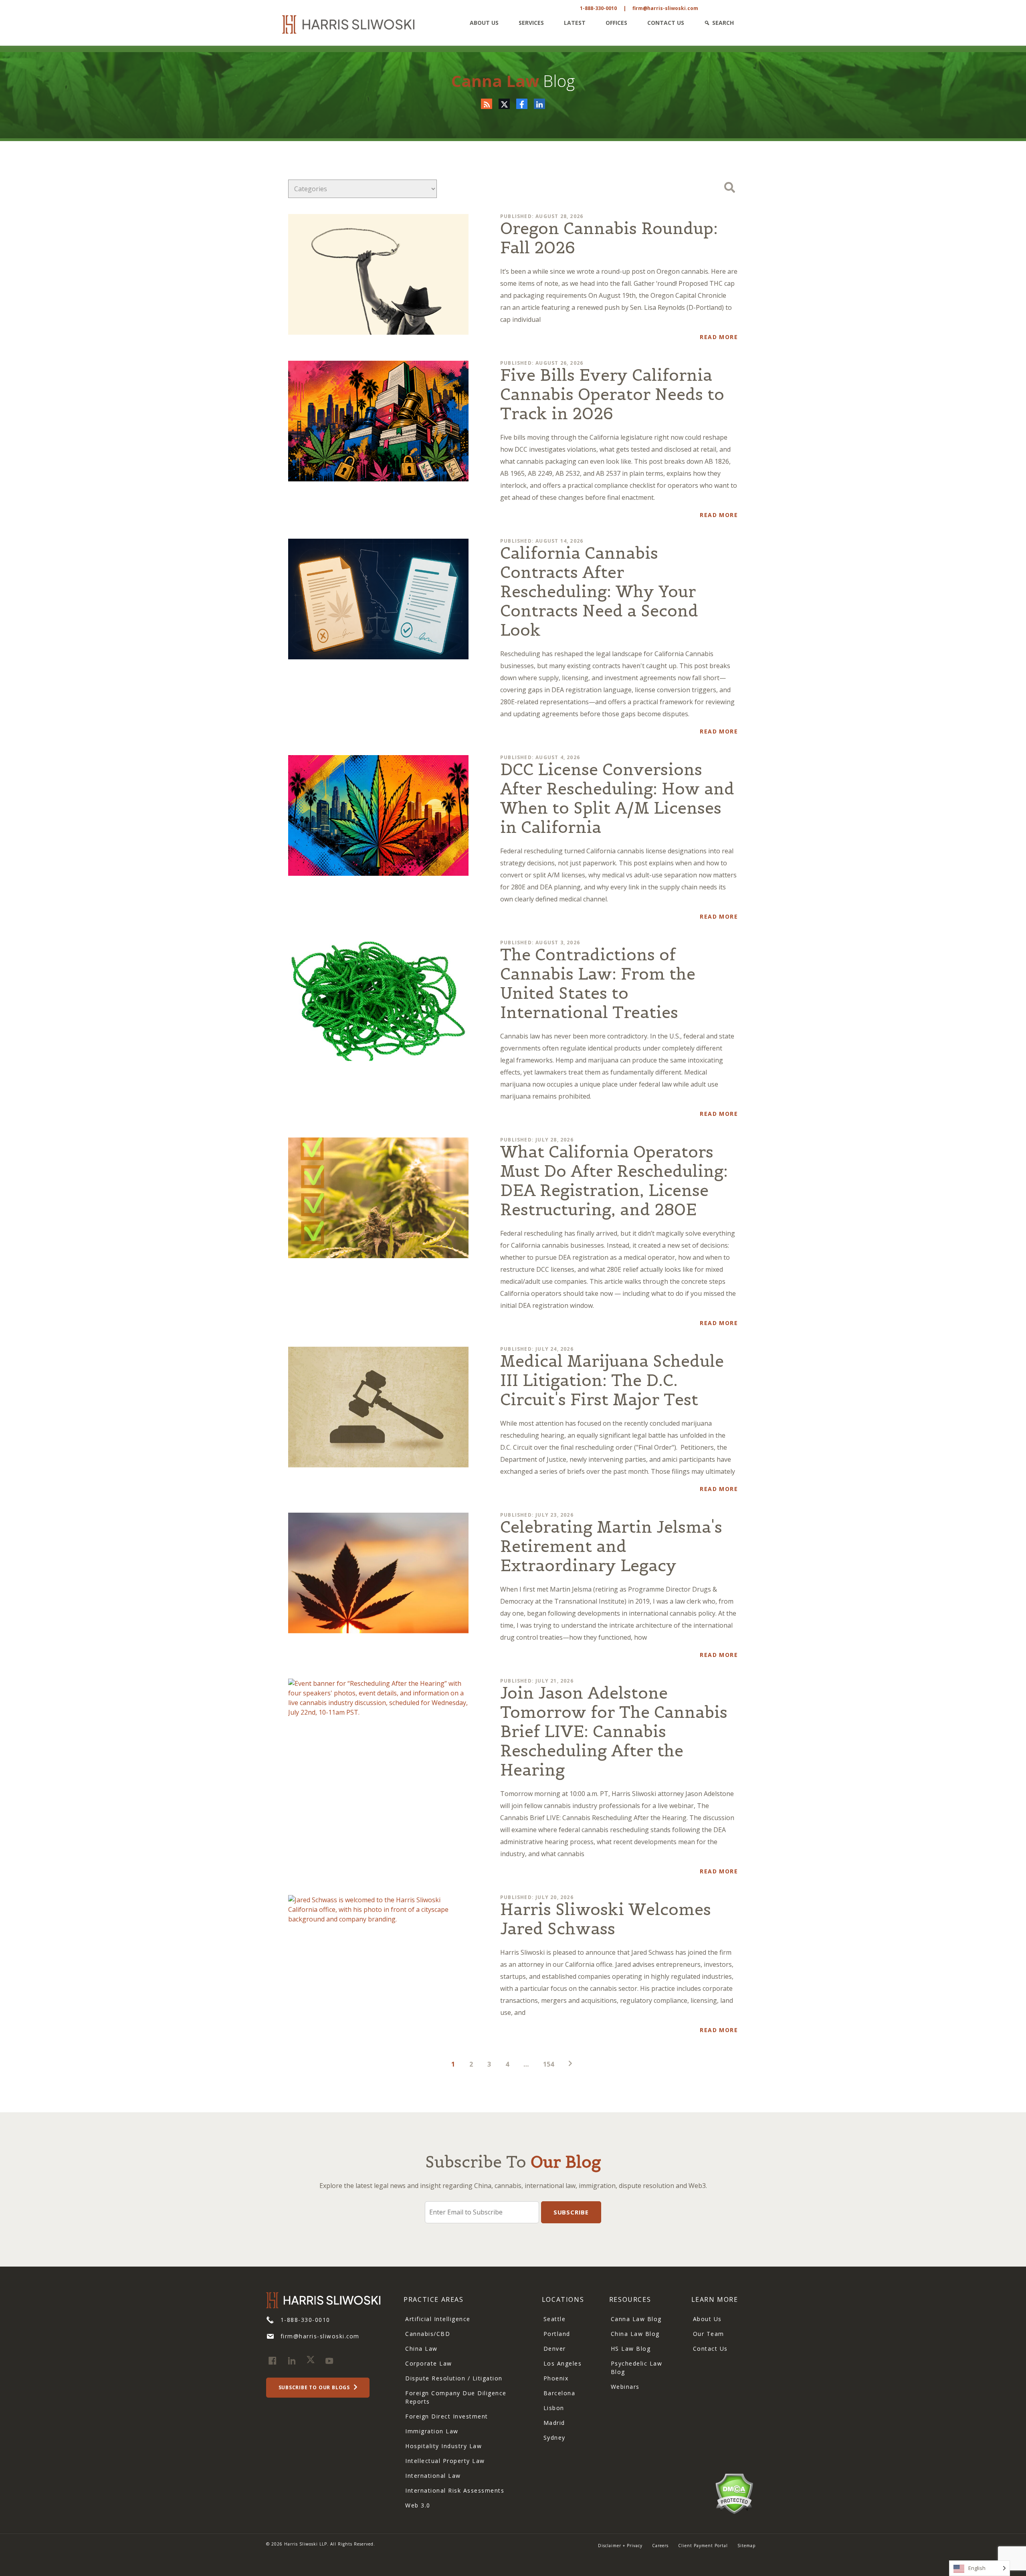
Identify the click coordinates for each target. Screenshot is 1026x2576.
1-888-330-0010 (598, 8)
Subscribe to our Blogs (315, 2387)
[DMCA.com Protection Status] (734, 2493)
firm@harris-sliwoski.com (665, 8)
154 (548, 2064)
